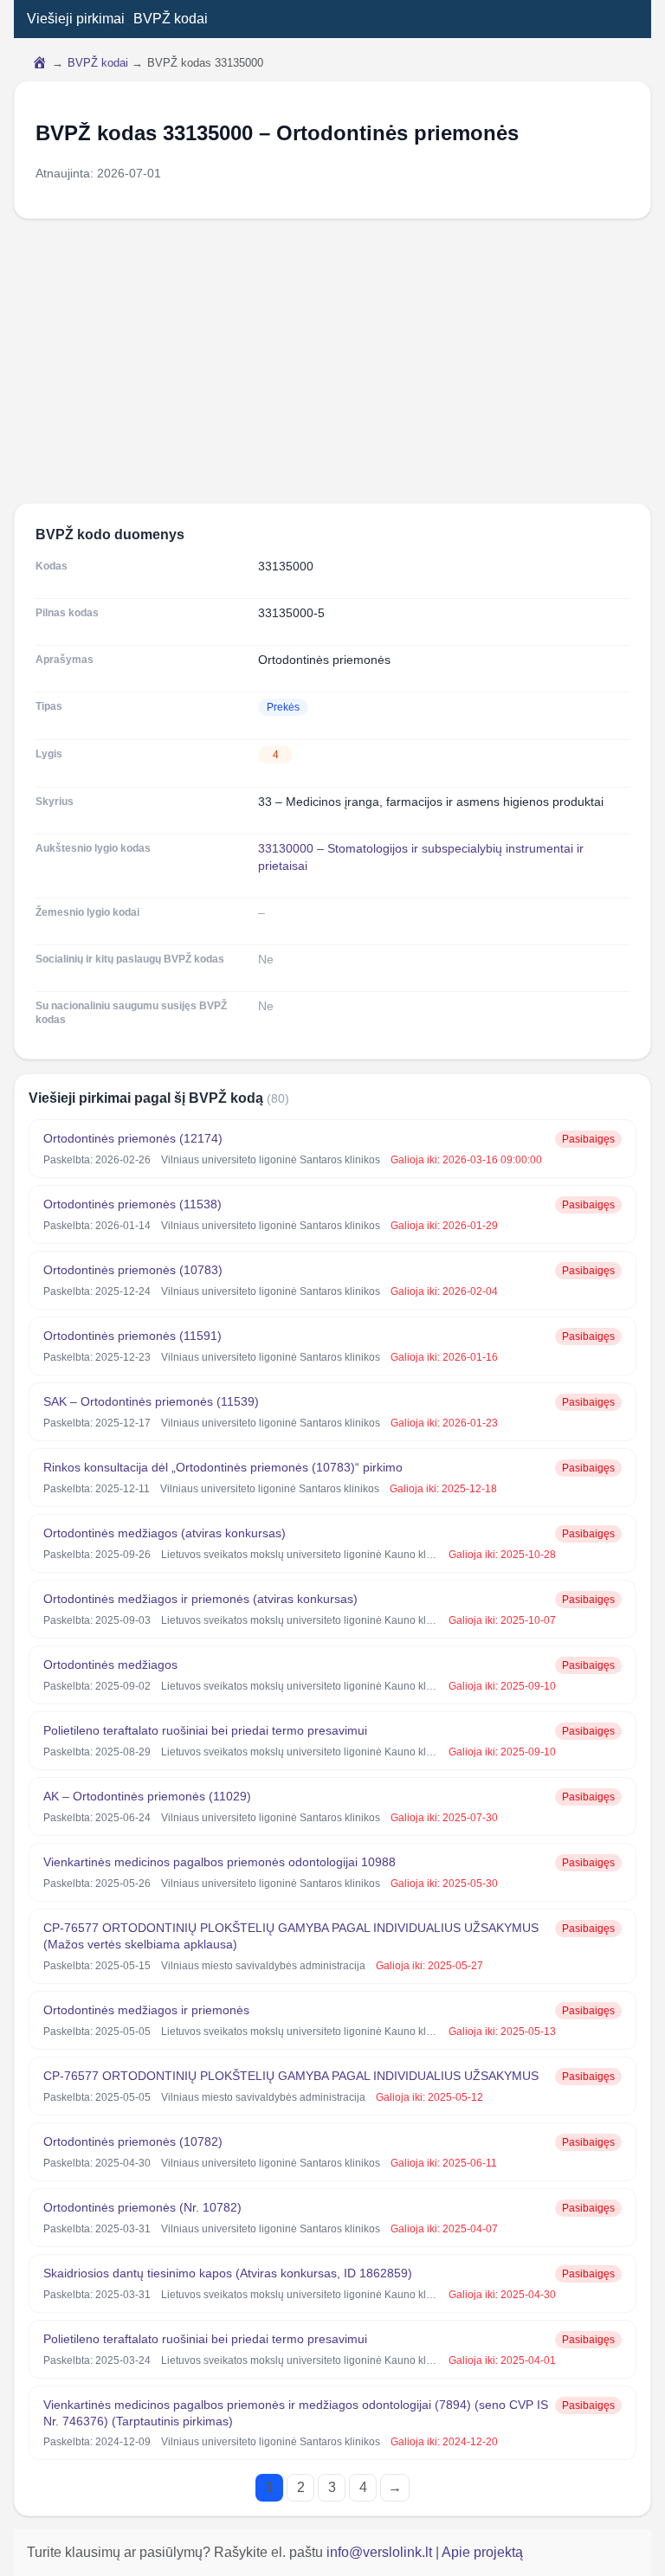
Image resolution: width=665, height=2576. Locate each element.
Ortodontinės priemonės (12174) (133, 1138)
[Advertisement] (332, 361)
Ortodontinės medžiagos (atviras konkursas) (165, 1533)
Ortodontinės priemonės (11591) (132, 1336)
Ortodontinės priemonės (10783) (133, 1270)
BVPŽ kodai (171, 19)
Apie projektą (482, 2552)
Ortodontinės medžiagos (110, 1665)
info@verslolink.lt (381, 2552)
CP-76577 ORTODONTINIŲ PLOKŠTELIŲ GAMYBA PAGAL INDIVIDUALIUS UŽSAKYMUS (291, 2076)
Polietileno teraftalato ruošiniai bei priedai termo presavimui (205, 1730)
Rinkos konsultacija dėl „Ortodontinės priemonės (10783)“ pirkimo (223, 1467)
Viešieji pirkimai (76, 19)
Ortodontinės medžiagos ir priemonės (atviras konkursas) (200, 1599)
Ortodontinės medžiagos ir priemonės (146, 2010)
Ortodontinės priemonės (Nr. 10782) (142, 2207)
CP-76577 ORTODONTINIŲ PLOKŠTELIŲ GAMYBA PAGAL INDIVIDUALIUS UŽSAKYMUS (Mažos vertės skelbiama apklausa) (291, 1936)
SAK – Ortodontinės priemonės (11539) (151, 1401)
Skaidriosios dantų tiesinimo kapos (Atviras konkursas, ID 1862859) (228, 2273)
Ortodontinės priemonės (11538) (132, 1204)
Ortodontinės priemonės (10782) (133, 2141)
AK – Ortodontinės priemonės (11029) (147, 1796)
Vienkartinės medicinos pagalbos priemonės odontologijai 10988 (220, 1862)
